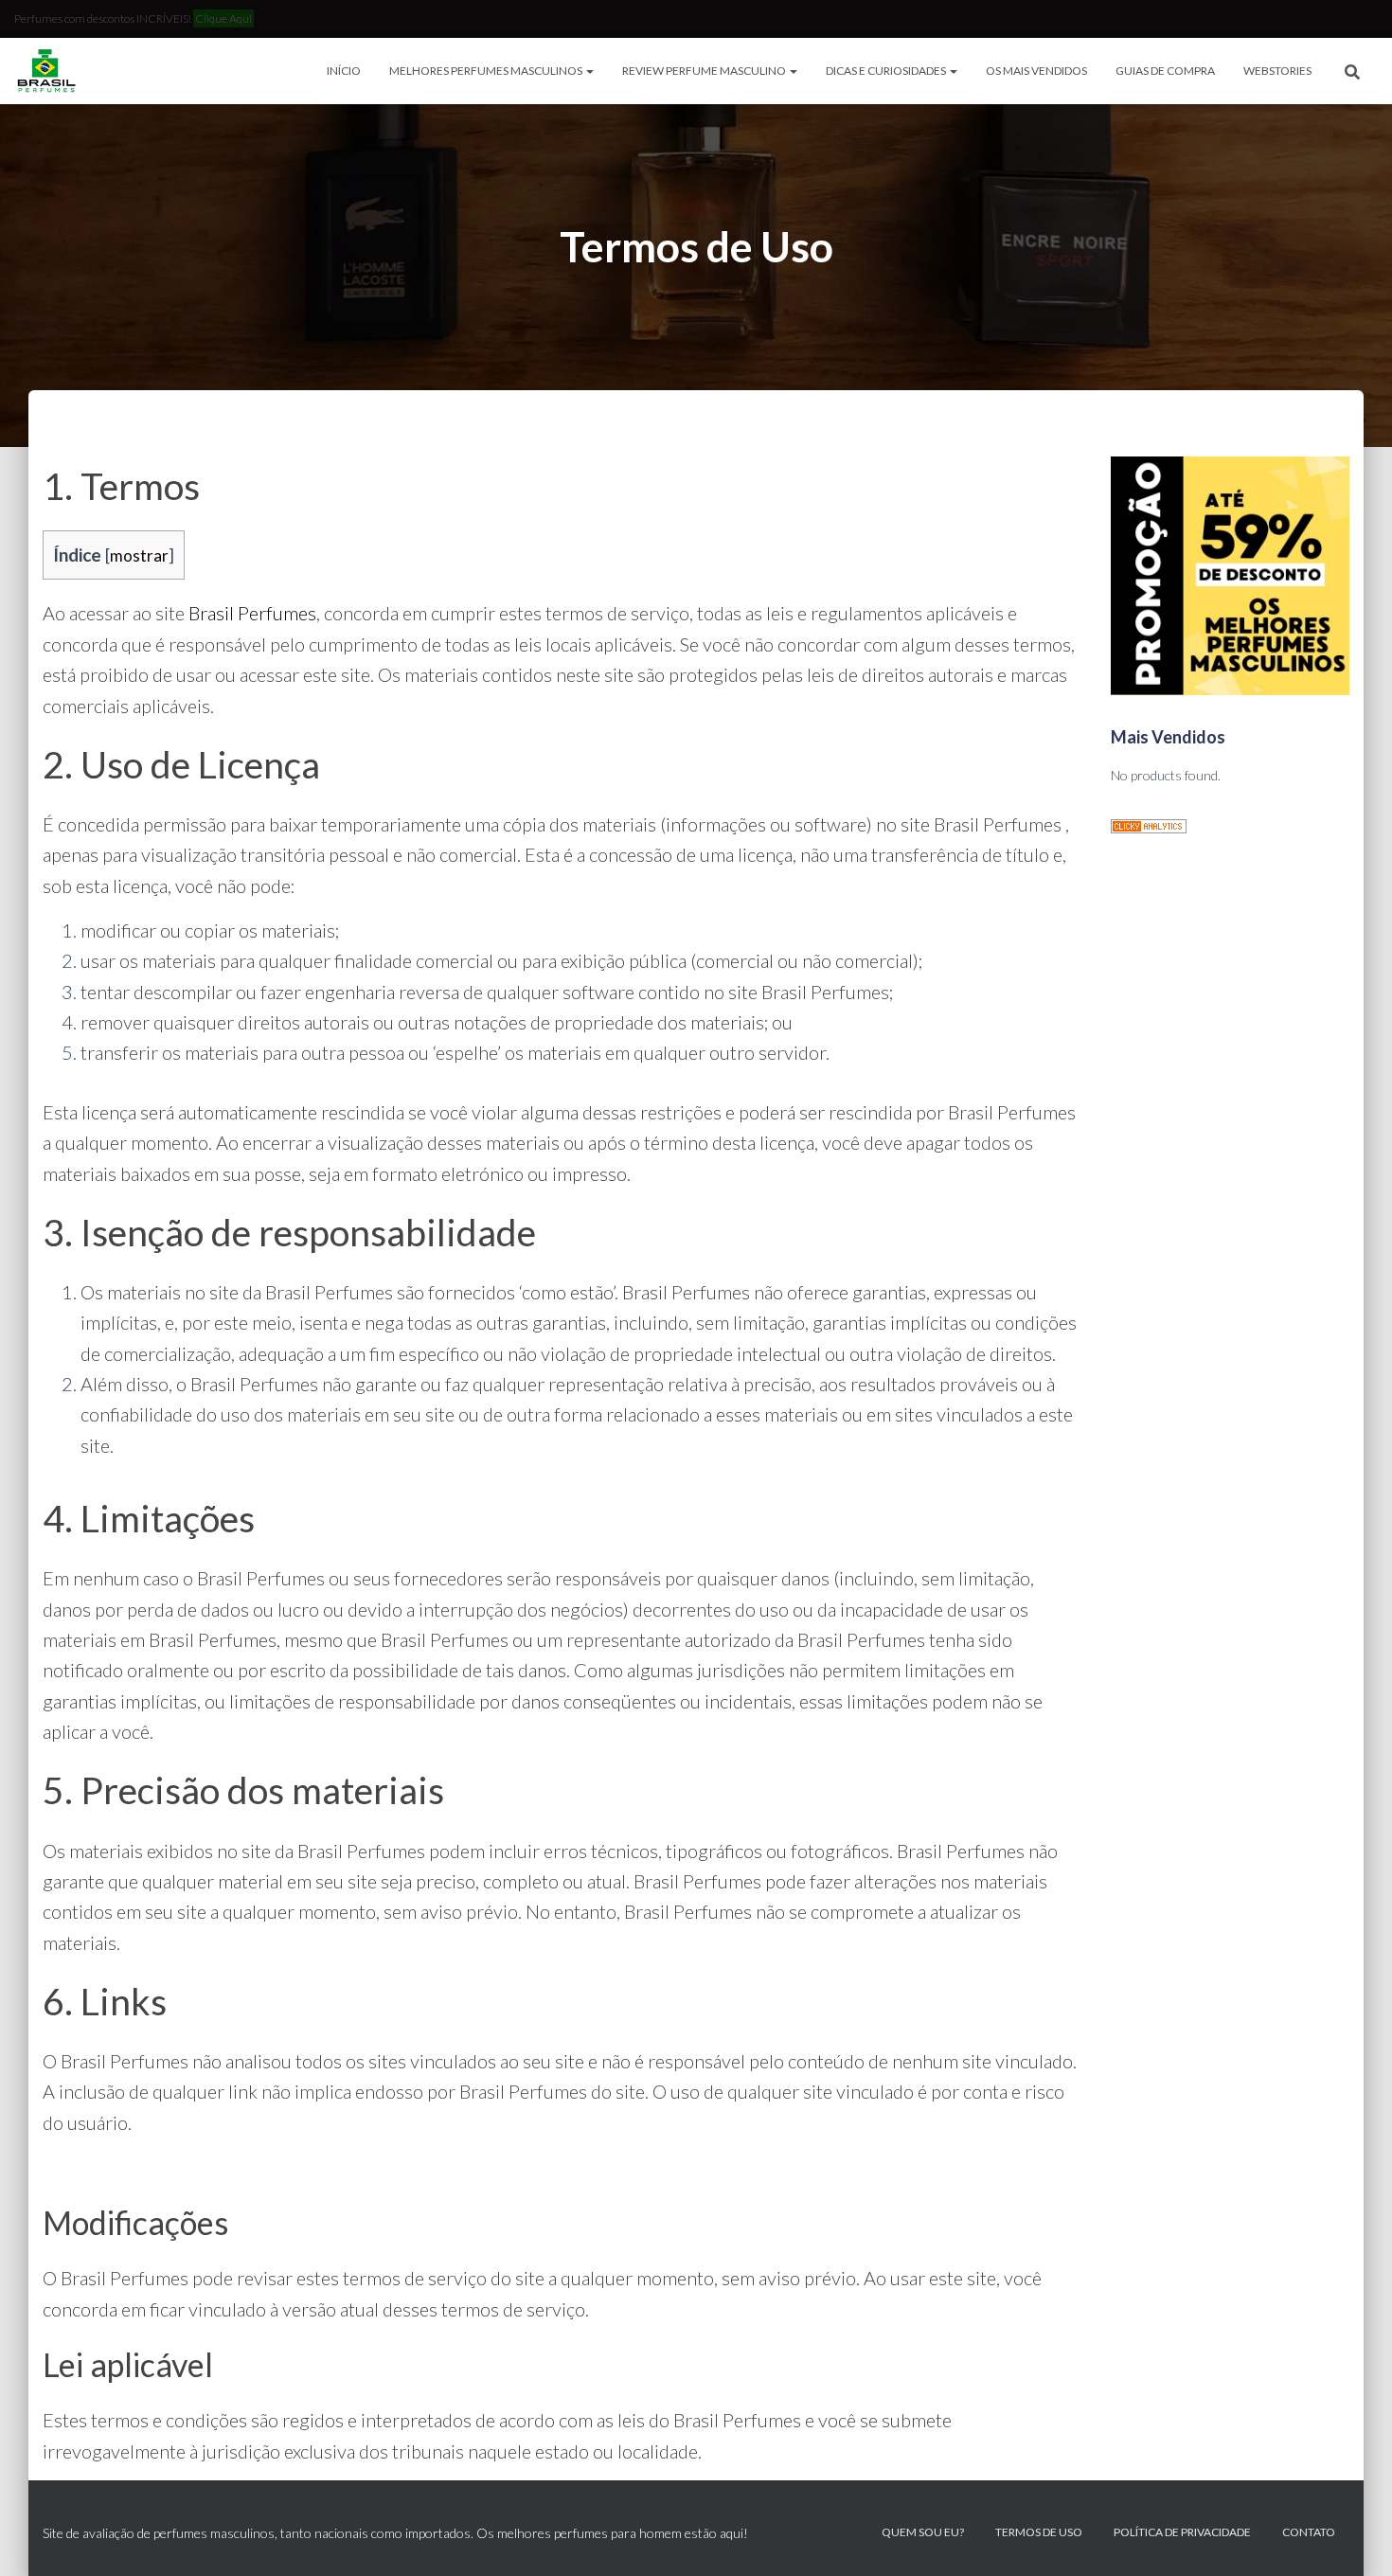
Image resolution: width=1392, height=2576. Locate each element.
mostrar (139, 555)
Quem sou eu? (923, 2532)
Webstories (1277, 71)
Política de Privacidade (1182, 2532)
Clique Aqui (223, 18)
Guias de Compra (1165, 71)
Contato (1309, 2532)
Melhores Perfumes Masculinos (487, 71)
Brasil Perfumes (252, 613)
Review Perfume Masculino (705, 71)
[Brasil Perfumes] (45, 71)
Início (344, 71)
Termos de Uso (1039, 2532)
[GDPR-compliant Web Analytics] (1149, 824)
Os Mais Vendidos (1036, 71)
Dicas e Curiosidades (887, 71)
